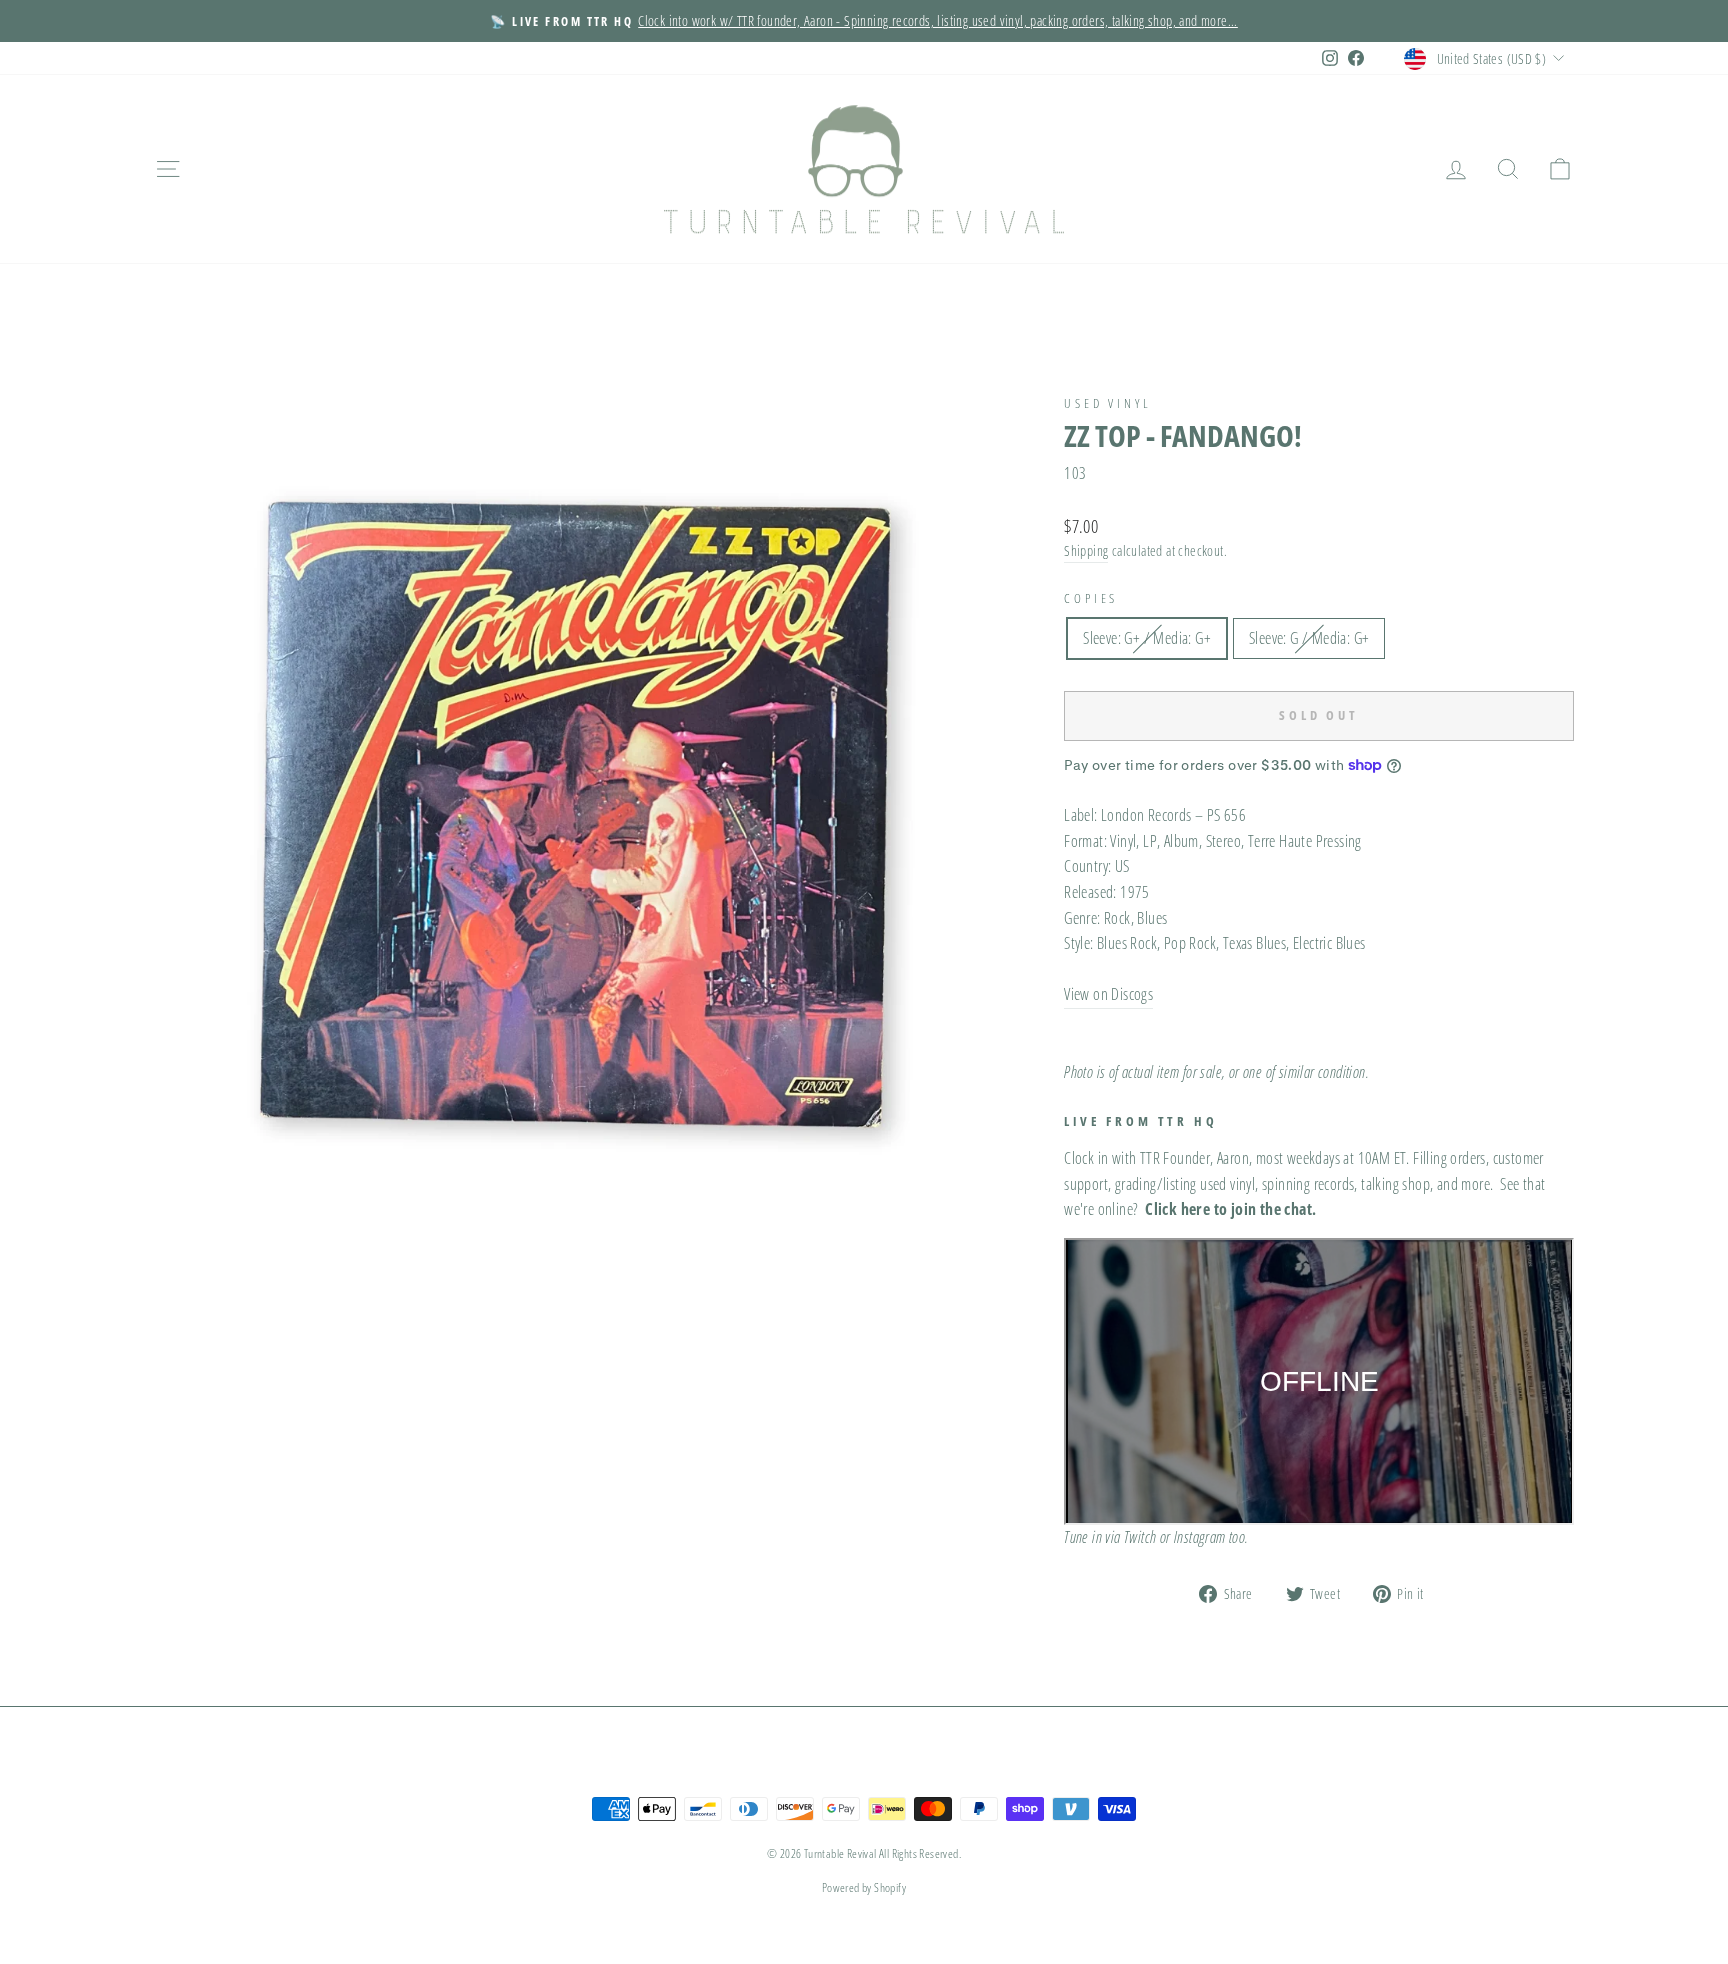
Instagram (1200, 1537)
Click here (1177, 1209)
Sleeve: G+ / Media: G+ (1147, 638)
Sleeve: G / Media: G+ (1309, 638)
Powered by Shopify (864, 1887)
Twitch (1140, 1537)
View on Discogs (1108, 994)
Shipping (1086, 550)
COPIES (1091, 598)
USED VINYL (1107, 403)
